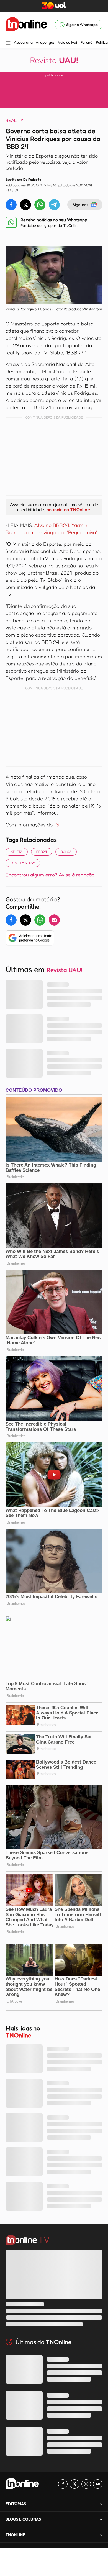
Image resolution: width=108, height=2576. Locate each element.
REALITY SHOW (23, 863)
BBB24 (42, 852)
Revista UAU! (64, 970)
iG (57, 824)
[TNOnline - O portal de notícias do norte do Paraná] (26, 25)
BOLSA (66, 852)
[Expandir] (101, 2535)
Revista (54, 60)
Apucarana (23, 42)
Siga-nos (80, 205)
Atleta (17, 852)
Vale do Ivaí (67, 42)
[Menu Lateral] (8, 43)
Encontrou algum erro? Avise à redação (50, 875)
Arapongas (45, 42)
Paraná (86, 42)
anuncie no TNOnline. (69, 509)
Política (102, 42)
